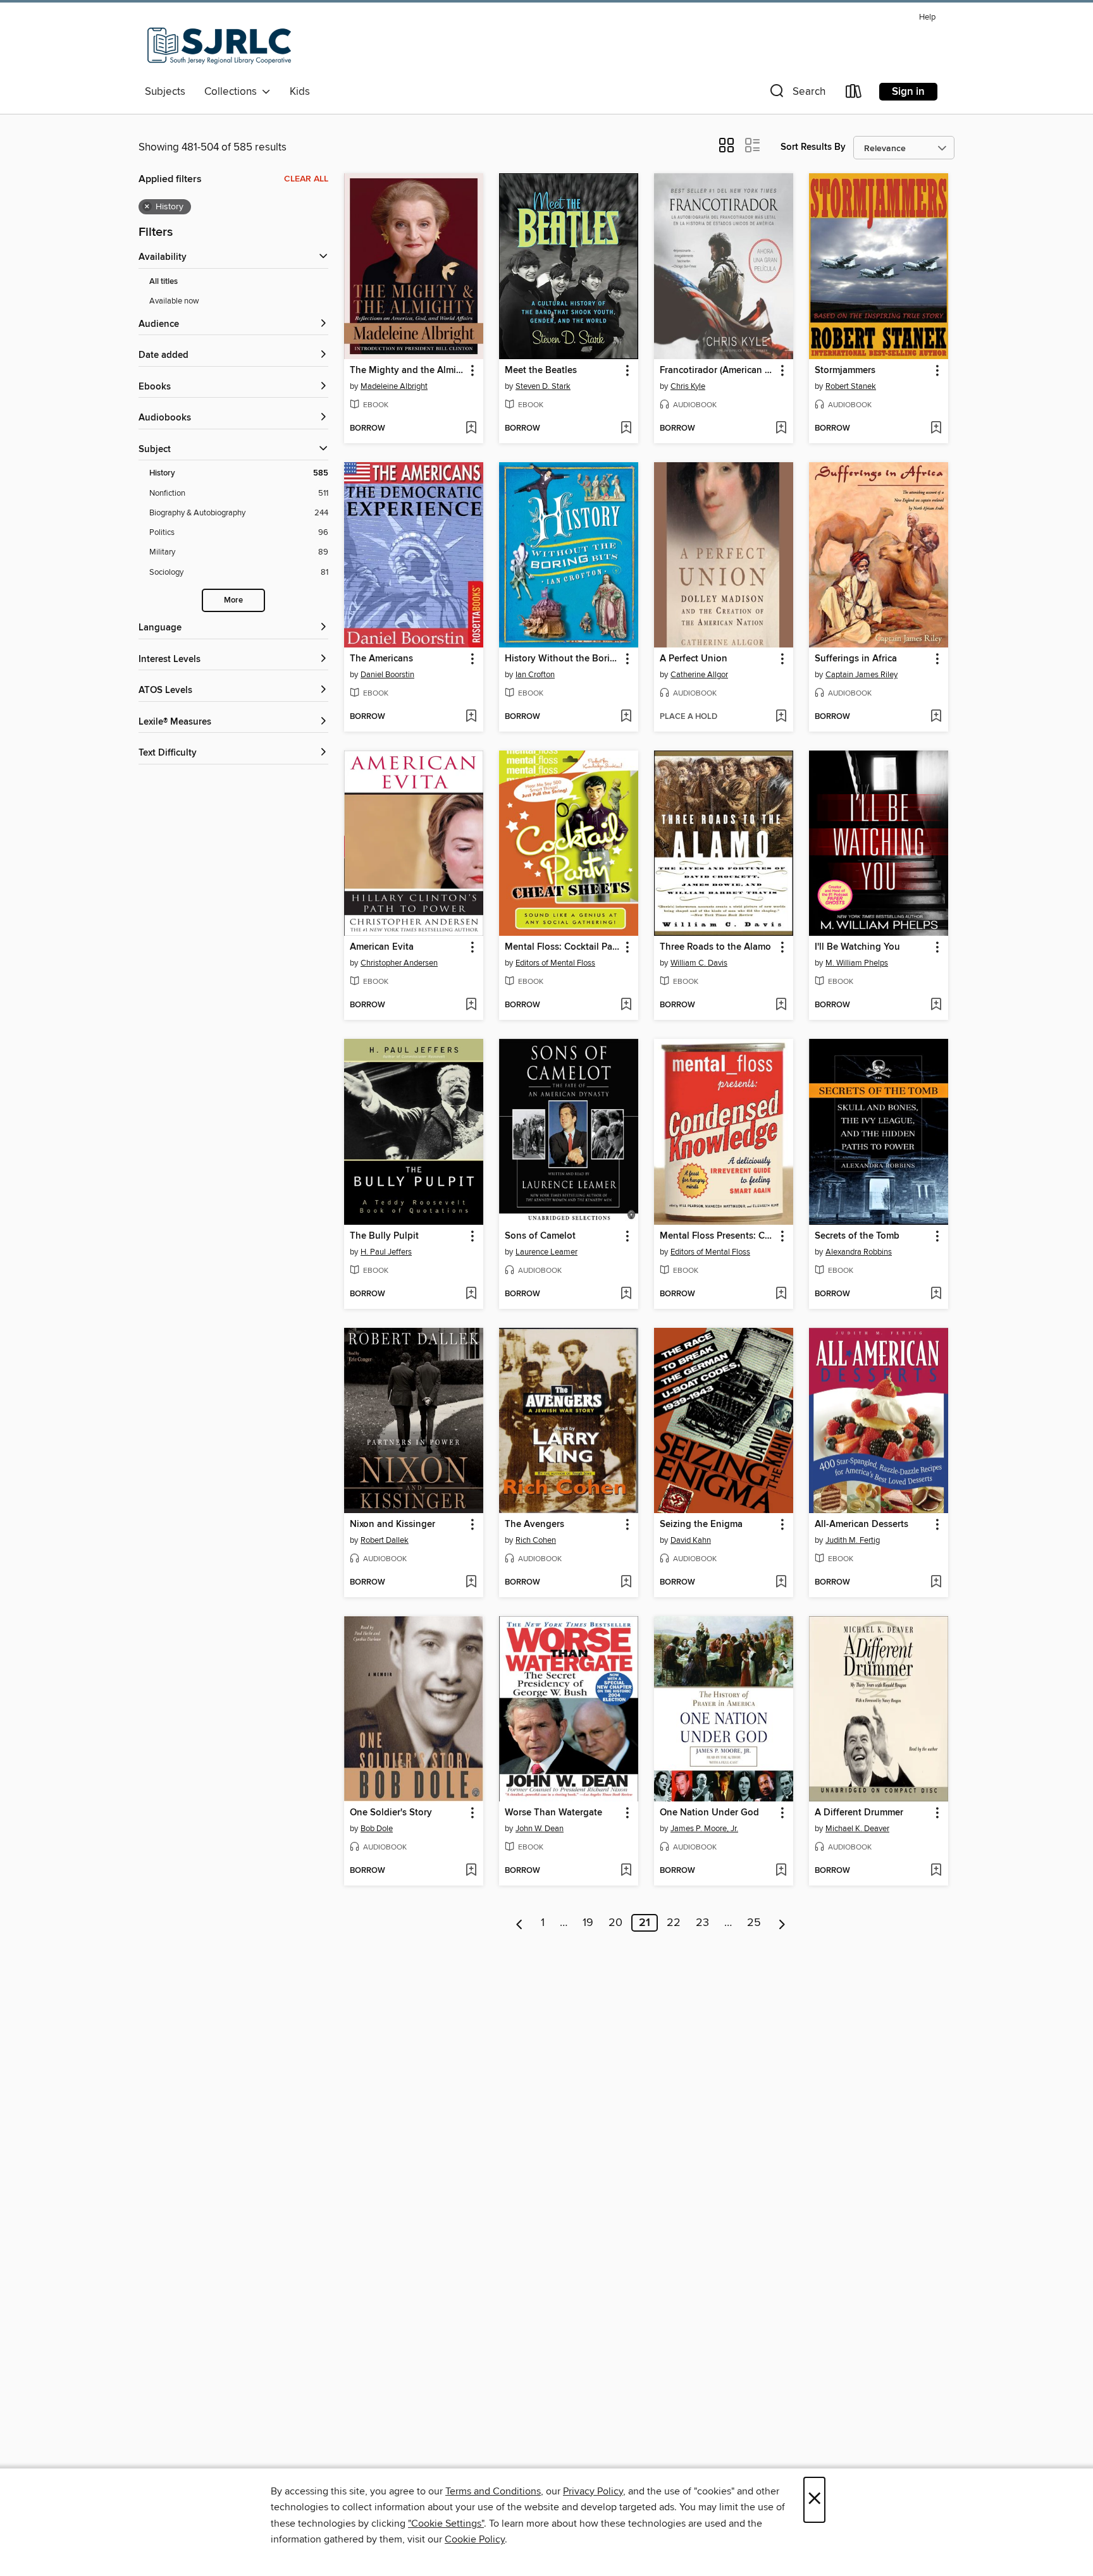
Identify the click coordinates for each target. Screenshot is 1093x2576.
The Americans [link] (381, 659)
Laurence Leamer (546, 1252)
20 (615, 1923)
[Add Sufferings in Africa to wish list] (936, 717)
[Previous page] (520, 1923)
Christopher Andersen (399, 963)
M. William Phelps (857, 963)
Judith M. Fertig (853, 1540)
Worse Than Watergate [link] (553, 1813)
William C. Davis (699, 963)
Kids (300, 92)
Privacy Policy (593, 2491)
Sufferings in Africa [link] (856, 659)
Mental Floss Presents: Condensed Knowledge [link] (718, 1236)
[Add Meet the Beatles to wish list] (626, 429)
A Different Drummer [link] (859, 1813)
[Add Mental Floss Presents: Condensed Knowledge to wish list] (781, 1294)
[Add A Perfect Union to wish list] (781, 717)
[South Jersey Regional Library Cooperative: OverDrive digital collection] (219, 44)
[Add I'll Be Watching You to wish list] (936, 1005)
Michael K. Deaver (857, 1829)
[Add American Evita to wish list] (471, 1005)
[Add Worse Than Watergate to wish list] (626, 1871)
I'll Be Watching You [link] (857, 947)
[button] (796, 94)
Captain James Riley (861, 675)
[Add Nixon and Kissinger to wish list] (471, 1583)
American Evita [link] (382, 947)
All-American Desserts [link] (861, 1524)
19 (588, 1923)
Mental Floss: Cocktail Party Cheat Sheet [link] (563, 947)
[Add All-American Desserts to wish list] (936, 1583)
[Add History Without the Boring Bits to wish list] (626, 717)
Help (927, 17)
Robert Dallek (385, 1540)
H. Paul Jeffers (386, 1252)
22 (674, 1923)
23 (702, 1923)
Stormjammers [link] (845, 371)
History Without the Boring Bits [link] (563, 659)
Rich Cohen (536, 1540)
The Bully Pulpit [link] (384, 1236)
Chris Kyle (688, 386)
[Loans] (854, 94)
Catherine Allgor (699, 675)
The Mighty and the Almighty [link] (408, 371)
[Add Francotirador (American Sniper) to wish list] (781, 429)
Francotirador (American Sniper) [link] (718, 371)
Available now (174, 301)
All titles (164, 282)
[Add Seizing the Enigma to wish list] (781, 1583)
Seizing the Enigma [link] (701, 1524)
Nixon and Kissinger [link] (392, 1524)
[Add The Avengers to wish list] (626, 1583)
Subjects (165, 92)
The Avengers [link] (534, 1524)
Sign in (908, 92)
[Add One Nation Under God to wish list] (781, 1871)
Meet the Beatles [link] (541, 371)
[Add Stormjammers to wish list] (936, 429)
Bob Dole (377, 1829)
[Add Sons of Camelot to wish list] (626, 1294)
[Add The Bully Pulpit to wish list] (471, 1294)
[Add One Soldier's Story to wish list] (471, 1871)
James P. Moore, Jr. (704, 1829)
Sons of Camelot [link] (540, 1236)
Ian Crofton (535, 675)
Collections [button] (233, 92)
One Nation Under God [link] (709, 1813)
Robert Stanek (851, 386)
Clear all (306, 179)
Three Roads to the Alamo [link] (715, 947)
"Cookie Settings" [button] (446, 2524)
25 (754, 1923)
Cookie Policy (475, 2539)
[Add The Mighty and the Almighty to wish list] (471, 429)
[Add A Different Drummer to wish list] (936, 1871)
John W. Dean (540, 1829)
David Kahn (691, 1540)
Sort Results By (813, 147)
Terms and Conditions (493, 2491)
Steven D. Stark (543, 386)
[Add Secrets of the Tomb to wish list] (936, 1294)
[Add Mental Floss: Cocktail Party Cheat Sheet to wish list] (626, 1005)
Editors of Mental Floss (555, 963)
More (233, 600)
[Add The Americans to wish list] (471, 717)
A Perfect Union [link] (694, 659)
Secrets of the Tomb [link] (857, 1236)
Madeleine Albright (394, 386)
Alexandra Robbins (859, 1252)
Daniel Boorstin (387, 675)
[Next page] (782, 1923)
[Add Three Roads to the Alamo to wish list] (781, 1005)
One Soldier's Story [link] (391, 1813)
